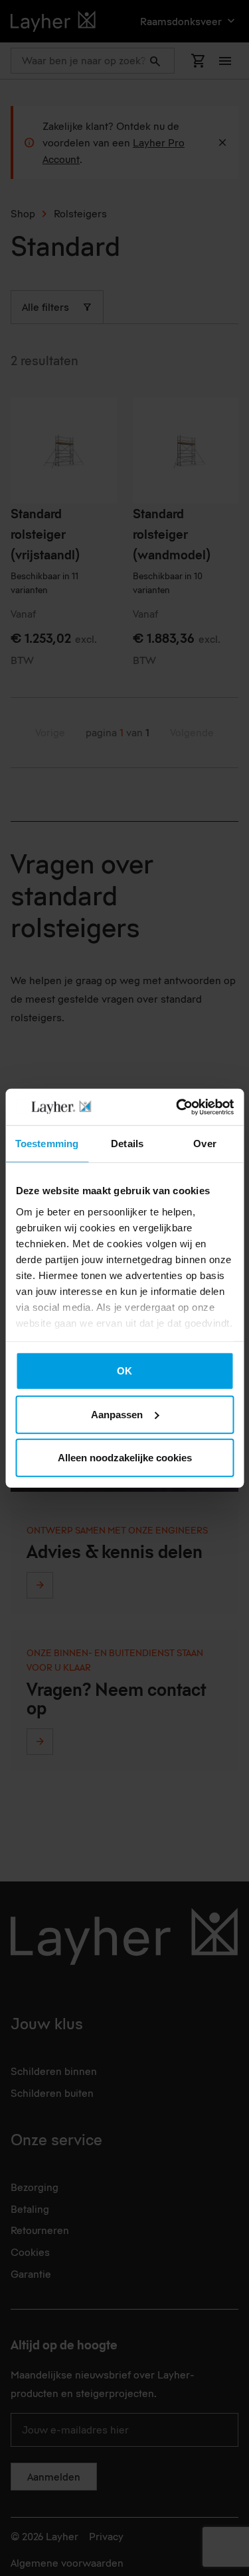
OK (124, 1371)
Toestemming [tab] (47, 1144)
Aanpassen (117, 1414)
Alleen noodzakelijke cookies (125, 1458)
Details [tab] (127, 1144)
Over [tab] (205, 1144)
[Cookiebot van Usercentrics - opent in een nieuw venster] (177, 1107)
